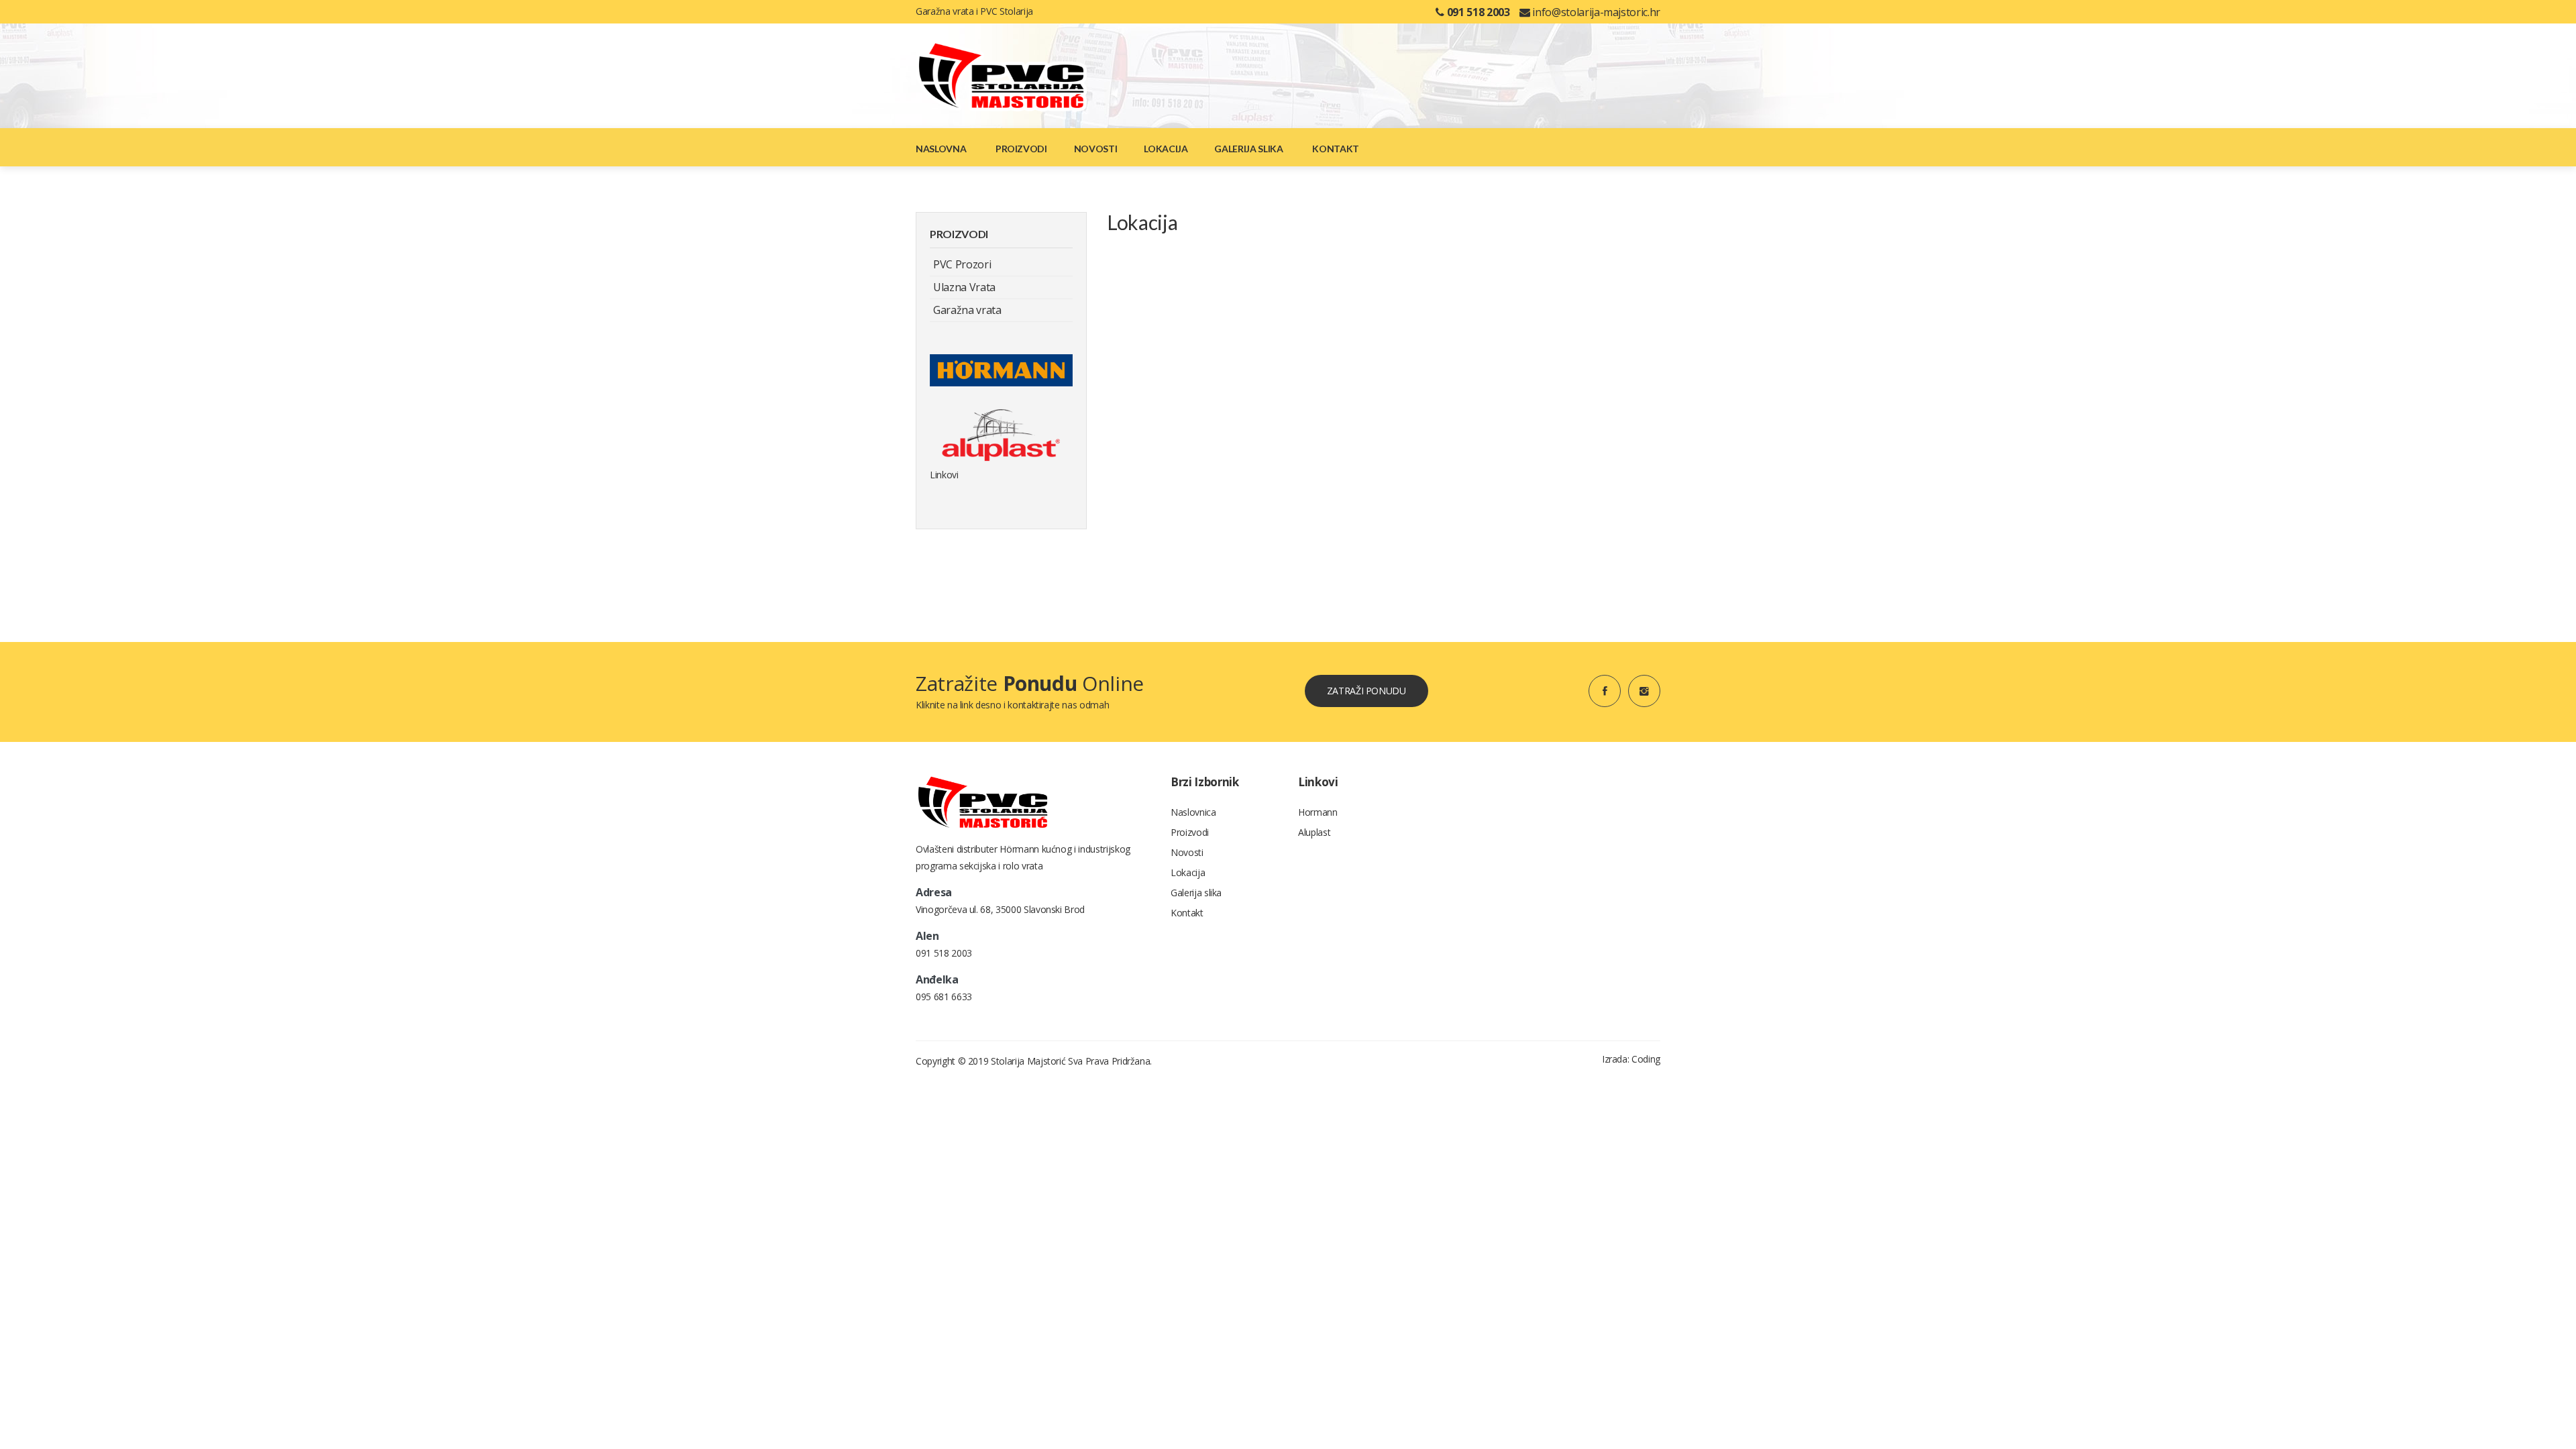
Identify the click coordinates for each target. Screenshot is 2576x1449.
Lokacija (1166, 149)
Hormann (1318, 812)
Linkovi (944, 475)
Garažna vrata (967, 310)
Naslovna (941, 149)
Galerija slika (1248, 149)
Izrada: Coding (1631, 1059)
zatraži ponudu (1366, 691)
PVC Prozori (962, 264)
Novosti (1096, 149)
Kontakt (1336, 149)
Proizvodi (1021, 149)
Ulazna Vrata (964, 287)
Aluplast (1314, 832)
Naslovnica (1193, 812)
